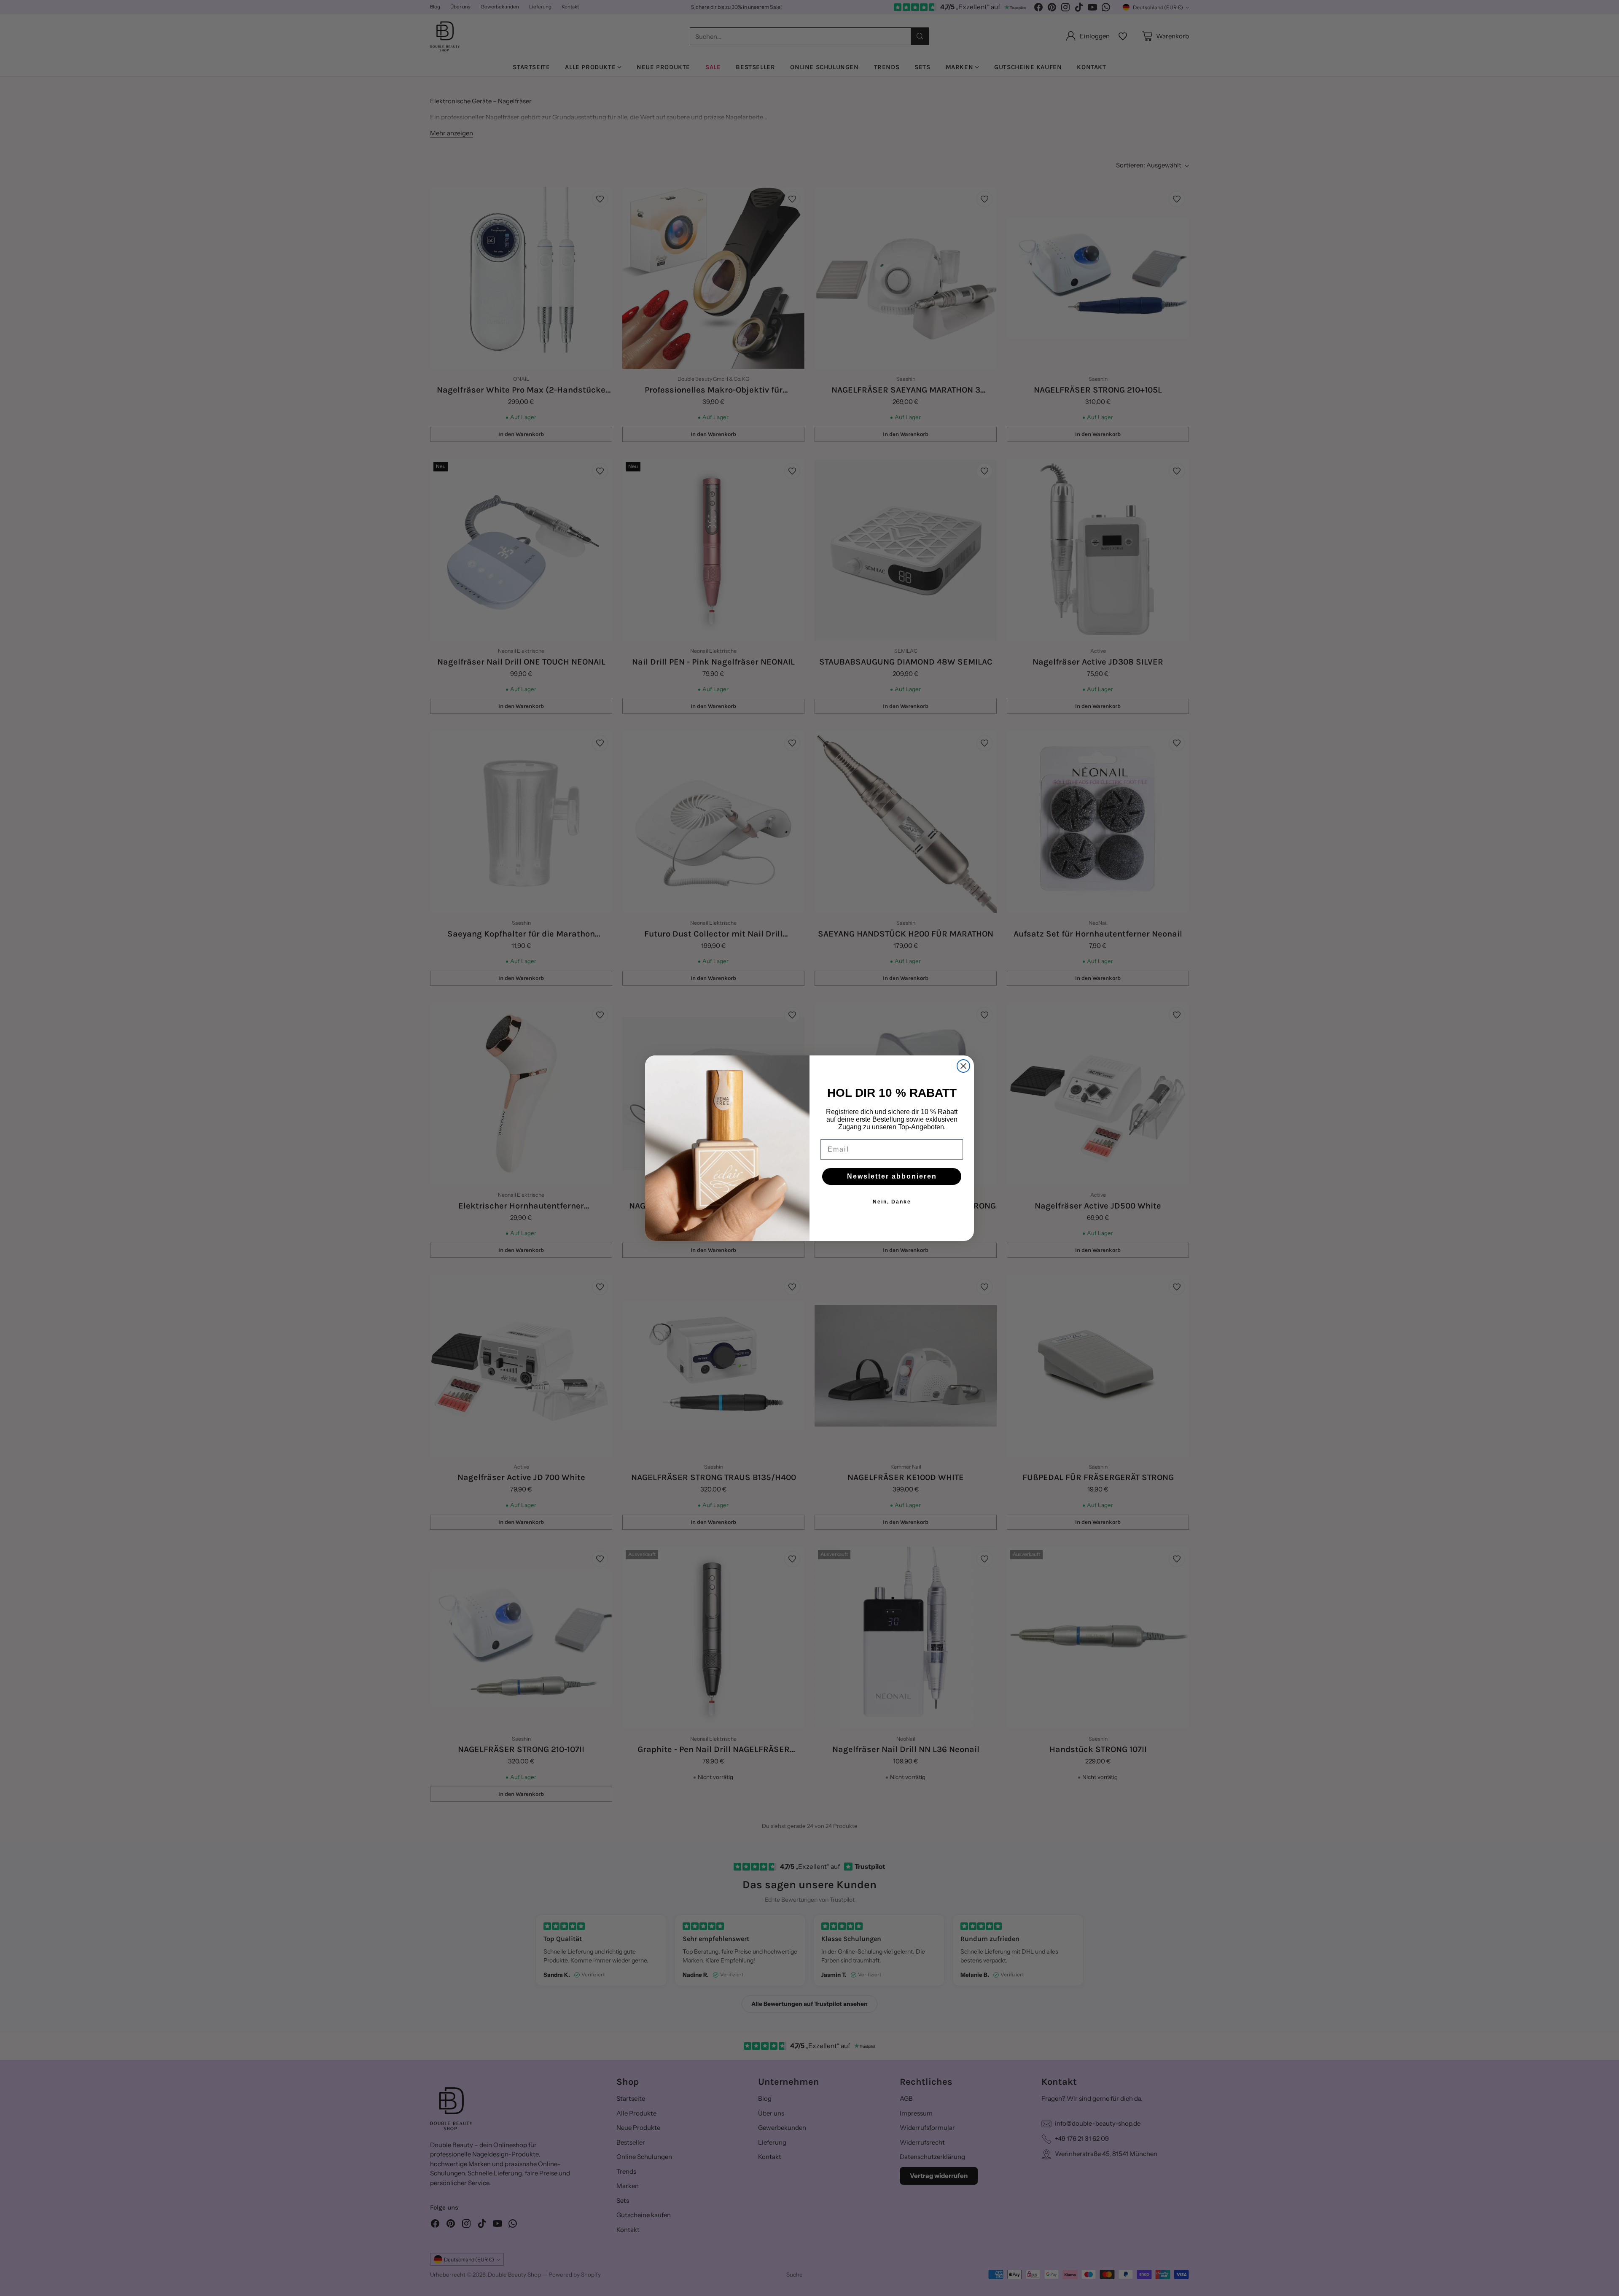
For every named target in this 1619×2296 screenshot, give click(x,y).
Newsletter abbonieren (892, 1176)
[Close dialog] (963, 1066)
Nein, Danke (892, 1202)
